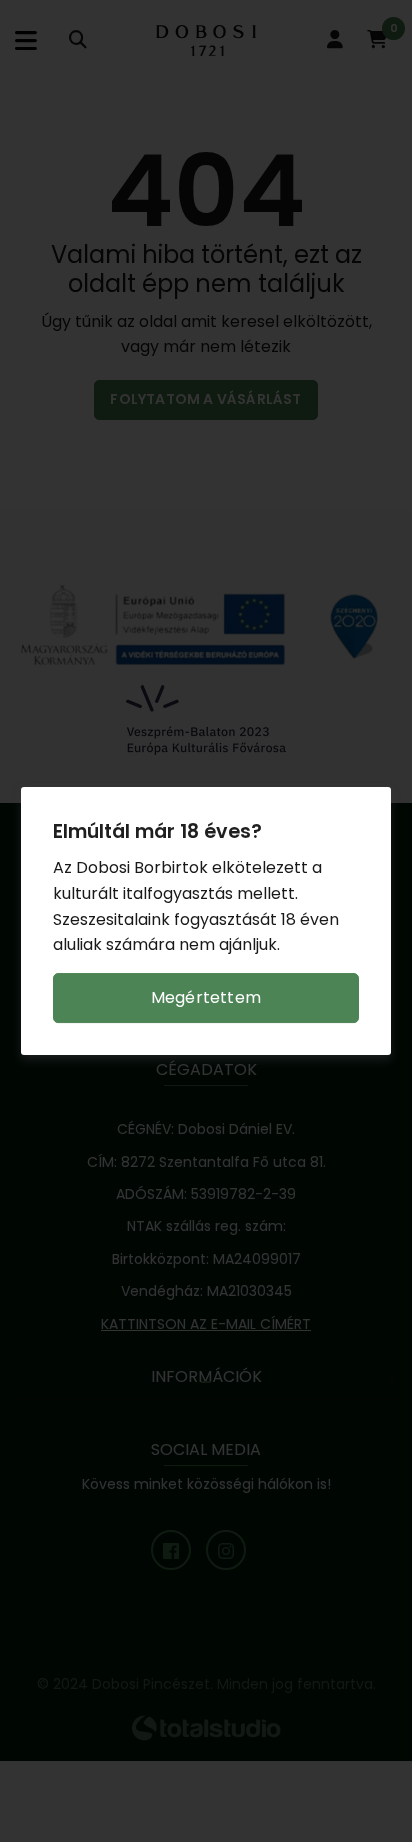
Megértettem (206, 997)
